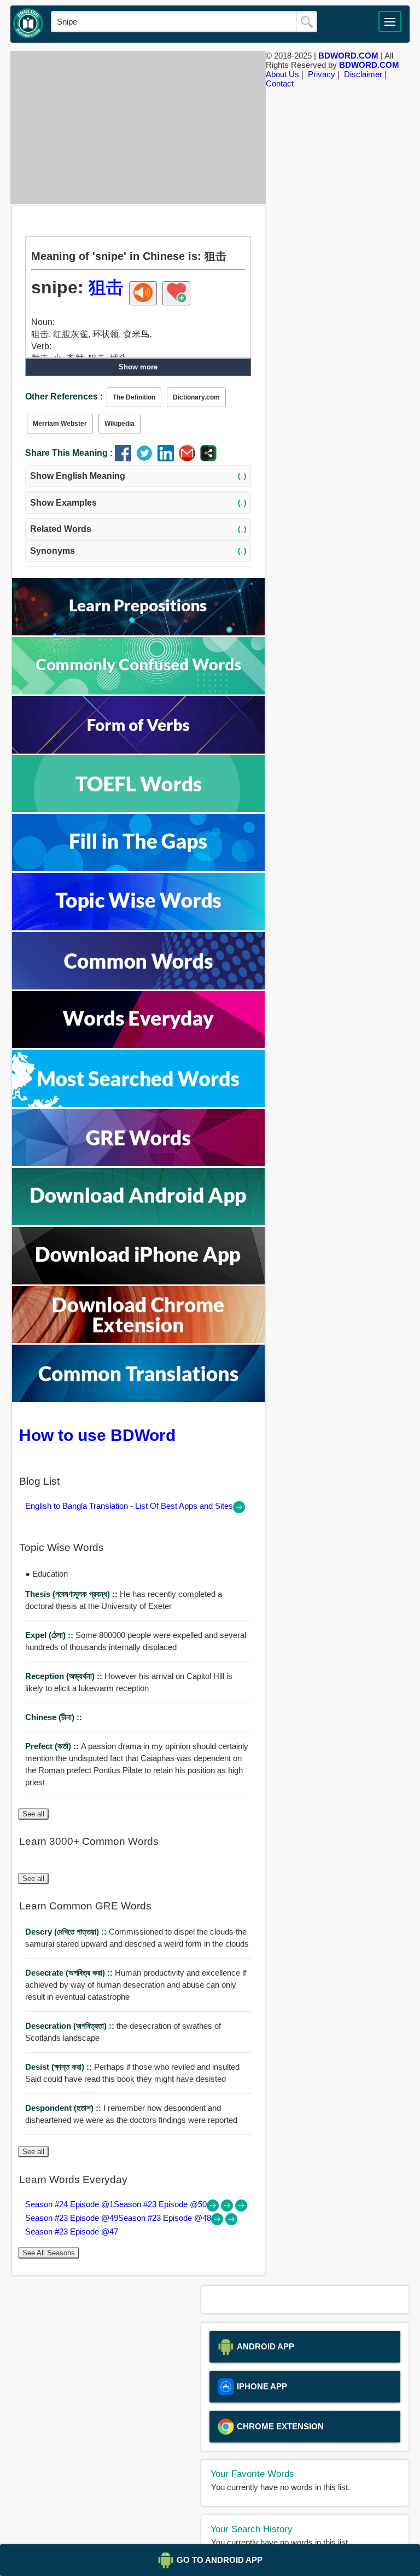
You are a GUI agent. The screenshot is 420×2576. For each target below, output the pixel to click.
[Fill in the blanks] (138, 868)
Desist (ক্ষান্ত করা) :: (60, 2067)
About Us (282, 74)
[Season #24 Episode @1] (214, 2209)
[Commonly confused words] (138, 691)
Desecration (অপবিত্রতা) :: (71, 2026)
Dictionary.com (196, 397)
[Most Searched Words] (138, 1104)
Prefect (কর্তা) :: (53, 1746)
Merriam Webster (60, 424)
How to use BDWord (97, 1435)
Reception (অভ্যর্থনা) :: (65, 1676)
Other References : (64, 396)
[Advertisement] (138, 128)
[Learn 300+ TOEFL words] (138, 809)
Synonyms (138, 551)
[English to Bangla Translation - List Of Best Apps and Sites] (239, 1510)
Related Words (138, 529)
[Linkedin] (168, 458)
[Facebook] (126, 458)
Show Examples (138, 503)
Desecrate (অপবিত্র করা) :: (70, 1973)
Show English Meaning (138, 476)
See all (33, 1814)
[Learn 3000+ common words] (138, 986)
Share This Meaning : (69, 453)
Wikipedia (119, 424)
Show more (138, 367)
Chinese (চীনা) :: (54, 1717)
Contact (280, 83)
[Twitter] (147, 458)
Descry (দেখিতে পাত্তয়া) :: (67, 1932)
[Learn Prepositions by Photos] (138, 632)
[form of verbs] (138, 751)
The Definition (134, 397)
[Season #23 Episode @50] (228, 2209)
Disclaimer (363, 74)
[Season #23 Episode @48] (218, 2222)
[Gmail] (189, 458)
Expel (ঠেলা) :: (50, 1635)
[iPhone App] (138, 1281)
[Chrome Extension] (138, 1340)
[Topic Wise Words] (138, 927)
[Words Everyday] (138, 1045)
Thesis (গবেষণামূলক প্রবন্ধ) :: (72, 1594)
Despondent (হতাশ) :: (64, 2108)
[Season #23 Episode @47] (231, 2222)
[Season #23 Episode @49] (241, 2209)
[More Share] (208, 458)
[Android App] (138, 1222)
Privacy (322, 74)
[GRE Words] (138, 1163)
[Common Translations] (138, 1399)
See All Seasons (49, 2253)
